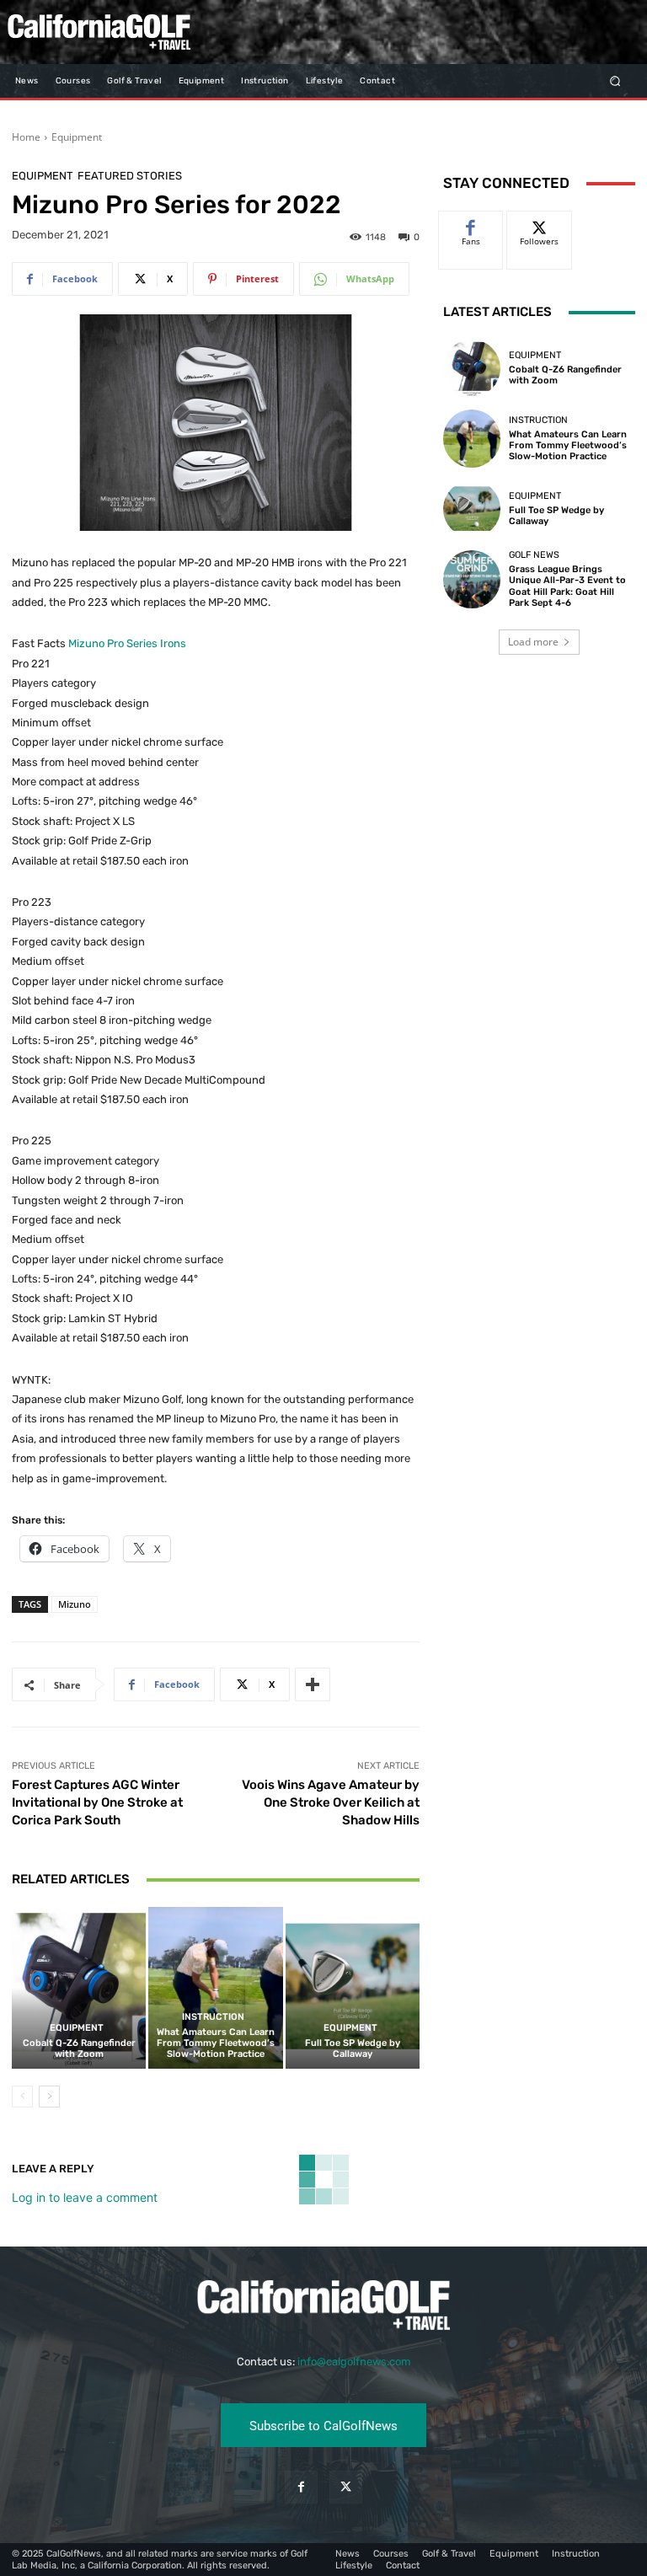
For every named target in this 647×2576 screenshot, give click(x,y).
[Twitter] (346, 2487)
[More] (313, 1684)
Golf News (534, 555)
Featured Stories (130, 176)
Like (471, 224)
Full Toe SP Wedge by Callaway (353, 2048)
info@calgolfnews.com (354, 2362)
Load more (533, 642)
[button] (615, 80)
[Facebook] (301, 2487)
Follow (540, 224)
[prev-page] (22, 2097)
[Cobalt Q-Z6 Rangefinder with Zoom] (79, 1987)
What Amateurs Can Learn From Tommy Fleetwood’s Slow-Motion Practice (216, 2043)
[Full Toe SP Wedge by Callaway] (353, 1987)
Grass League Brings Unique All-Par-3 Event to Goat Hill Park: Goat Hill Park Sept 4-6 (567, 586)
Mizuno (75, 1604)
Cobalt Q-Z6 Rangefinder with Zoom (79, 2048)
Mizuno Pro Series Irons (127, 643)
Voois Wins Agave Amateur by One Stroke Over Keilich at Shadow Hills (331, 1802)
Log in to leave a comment (85, 2197)
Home (26, 137)
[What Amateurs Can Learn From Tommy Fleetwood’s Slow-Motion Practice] (215, 1987)
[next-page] (49, 2097)
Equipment (77, 137)
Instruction (213, 2017)
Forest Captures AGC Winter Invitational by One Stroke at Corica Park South (97, 1802)
